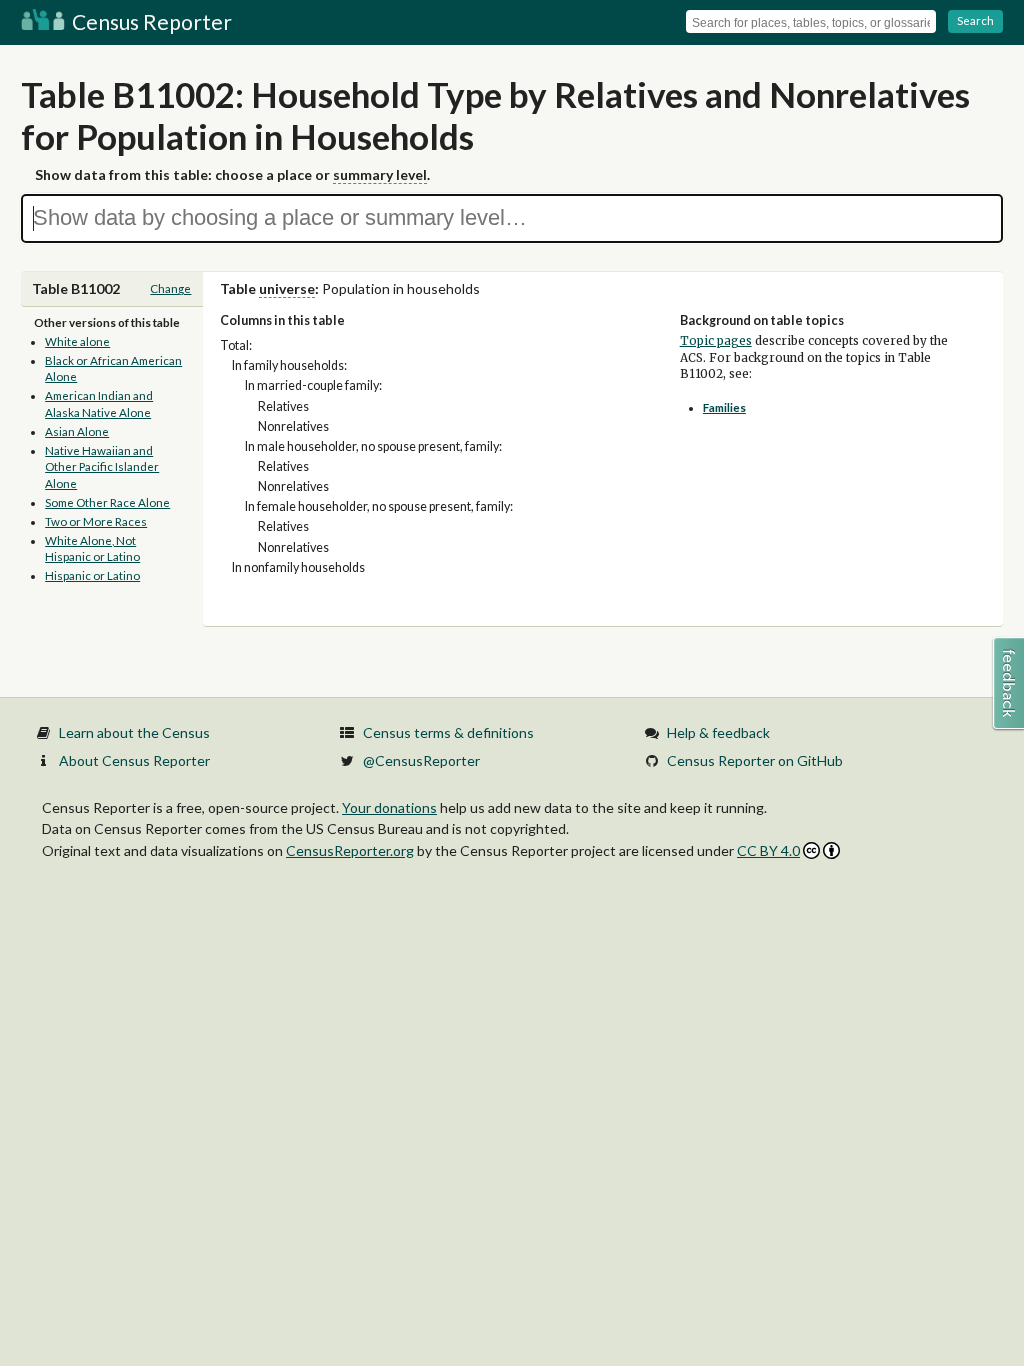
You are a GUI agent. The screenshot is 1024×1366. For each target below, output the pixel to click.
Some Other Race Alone (107, 502)
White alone (77, 341)
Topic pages (716, 341)
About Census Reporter (134, 760)
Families (724, 407)
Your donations (389, 807)
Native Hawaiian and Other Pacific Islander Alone (102, 467)
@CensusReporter (421, 760)
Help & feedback (718, 732)
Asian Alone (77, 431)
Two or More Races (96, 521)
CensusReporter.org (350, 850)
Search (975, 20)
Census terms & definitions (448, 732)
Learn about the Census (134, 732)
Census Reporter (150, 21)
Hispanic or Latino (92, 575)
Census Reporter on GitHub (755, 760)
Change (170, 288)
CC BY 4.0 (768, 850)
